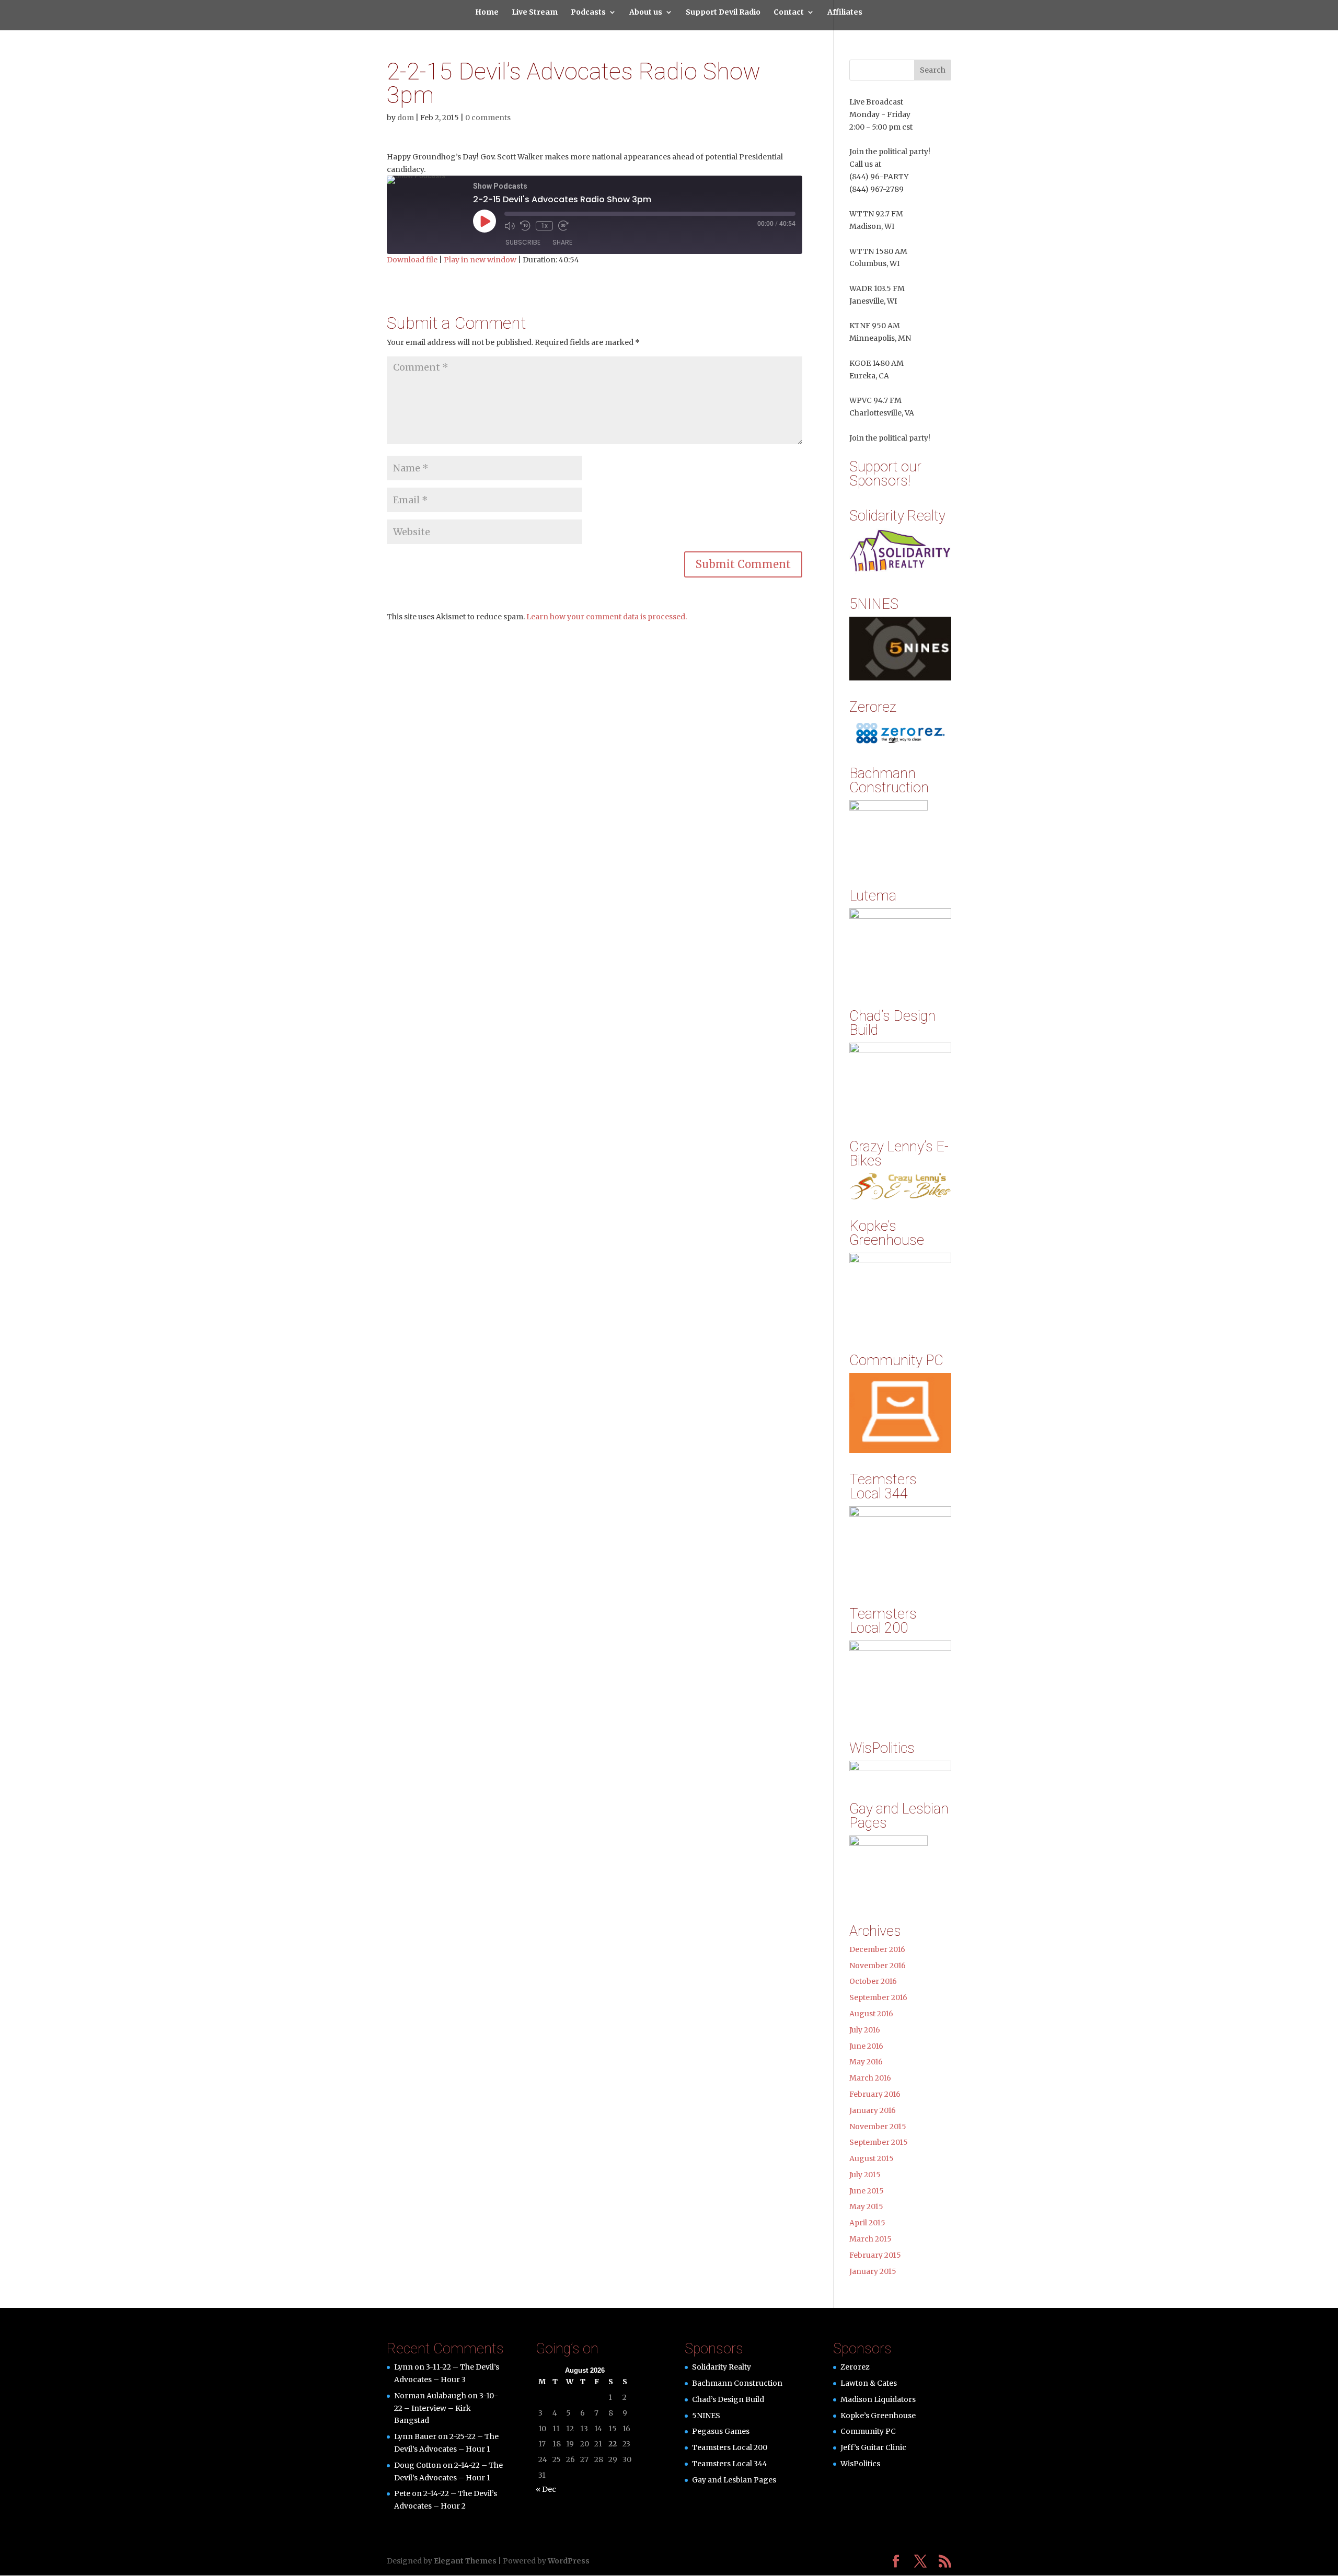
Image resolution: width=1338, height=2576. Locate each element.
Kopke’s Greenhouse (878, 2416)
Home (487, 13)
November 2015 (878, 2127)
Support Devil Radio (723, 13)
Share (562, 242)
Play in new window (480, 260)
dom (406, 118)
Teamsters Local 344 (730, 2464)
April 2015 (867, 2223)
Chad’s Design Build (728, 2399)
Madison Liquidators (878, 2399)
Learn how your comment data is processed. (607, 617)
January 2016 (873, 2110)
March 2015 (870, 2239)
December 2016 (877, 1949)
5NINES (706, 2416)
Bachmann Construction (737, 2383)
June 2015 (867, 2191)
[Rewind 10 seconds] (525, 226)
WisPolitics (860, 2464)
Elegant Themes (465, 2561)
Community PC (868, 2431)
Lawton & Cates (869, 2383)
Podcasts (588, 13)
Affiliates (845, 13)
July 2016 (865, 2030)
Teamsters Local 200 (730, 2447)
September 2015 (879, 2142)
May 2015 (866, 2207)
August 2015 (872, 2158)
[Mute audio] (510, 226)
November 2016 (878, 1966)
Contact (789, 13)
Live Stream (535, 13)
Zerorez (855, 2367)
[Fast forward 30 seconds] (563, 226)
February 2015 (875, 2255)
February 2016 (875, 2094)
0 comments (488, 118)
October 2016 (873, 1981)
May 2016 (866, 2062)
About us (646, 13)
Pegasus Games (721, 2431)
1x (544, 226)
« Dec (546, 2489)
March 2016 (870, 2078)
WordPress (569, 2561)
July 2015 (865, 2175)
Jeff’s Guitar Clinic (873, 2447)
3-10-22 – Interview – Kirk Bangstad (446, 2408)
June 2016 (866, 2046)
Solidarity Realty (722, 2367)
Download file (412, 260)
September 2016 (878, 1997)
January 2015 (873, 2271)
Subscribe (523, 242)
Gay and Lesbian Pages (734, 2480)
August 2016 (871, 2014)
